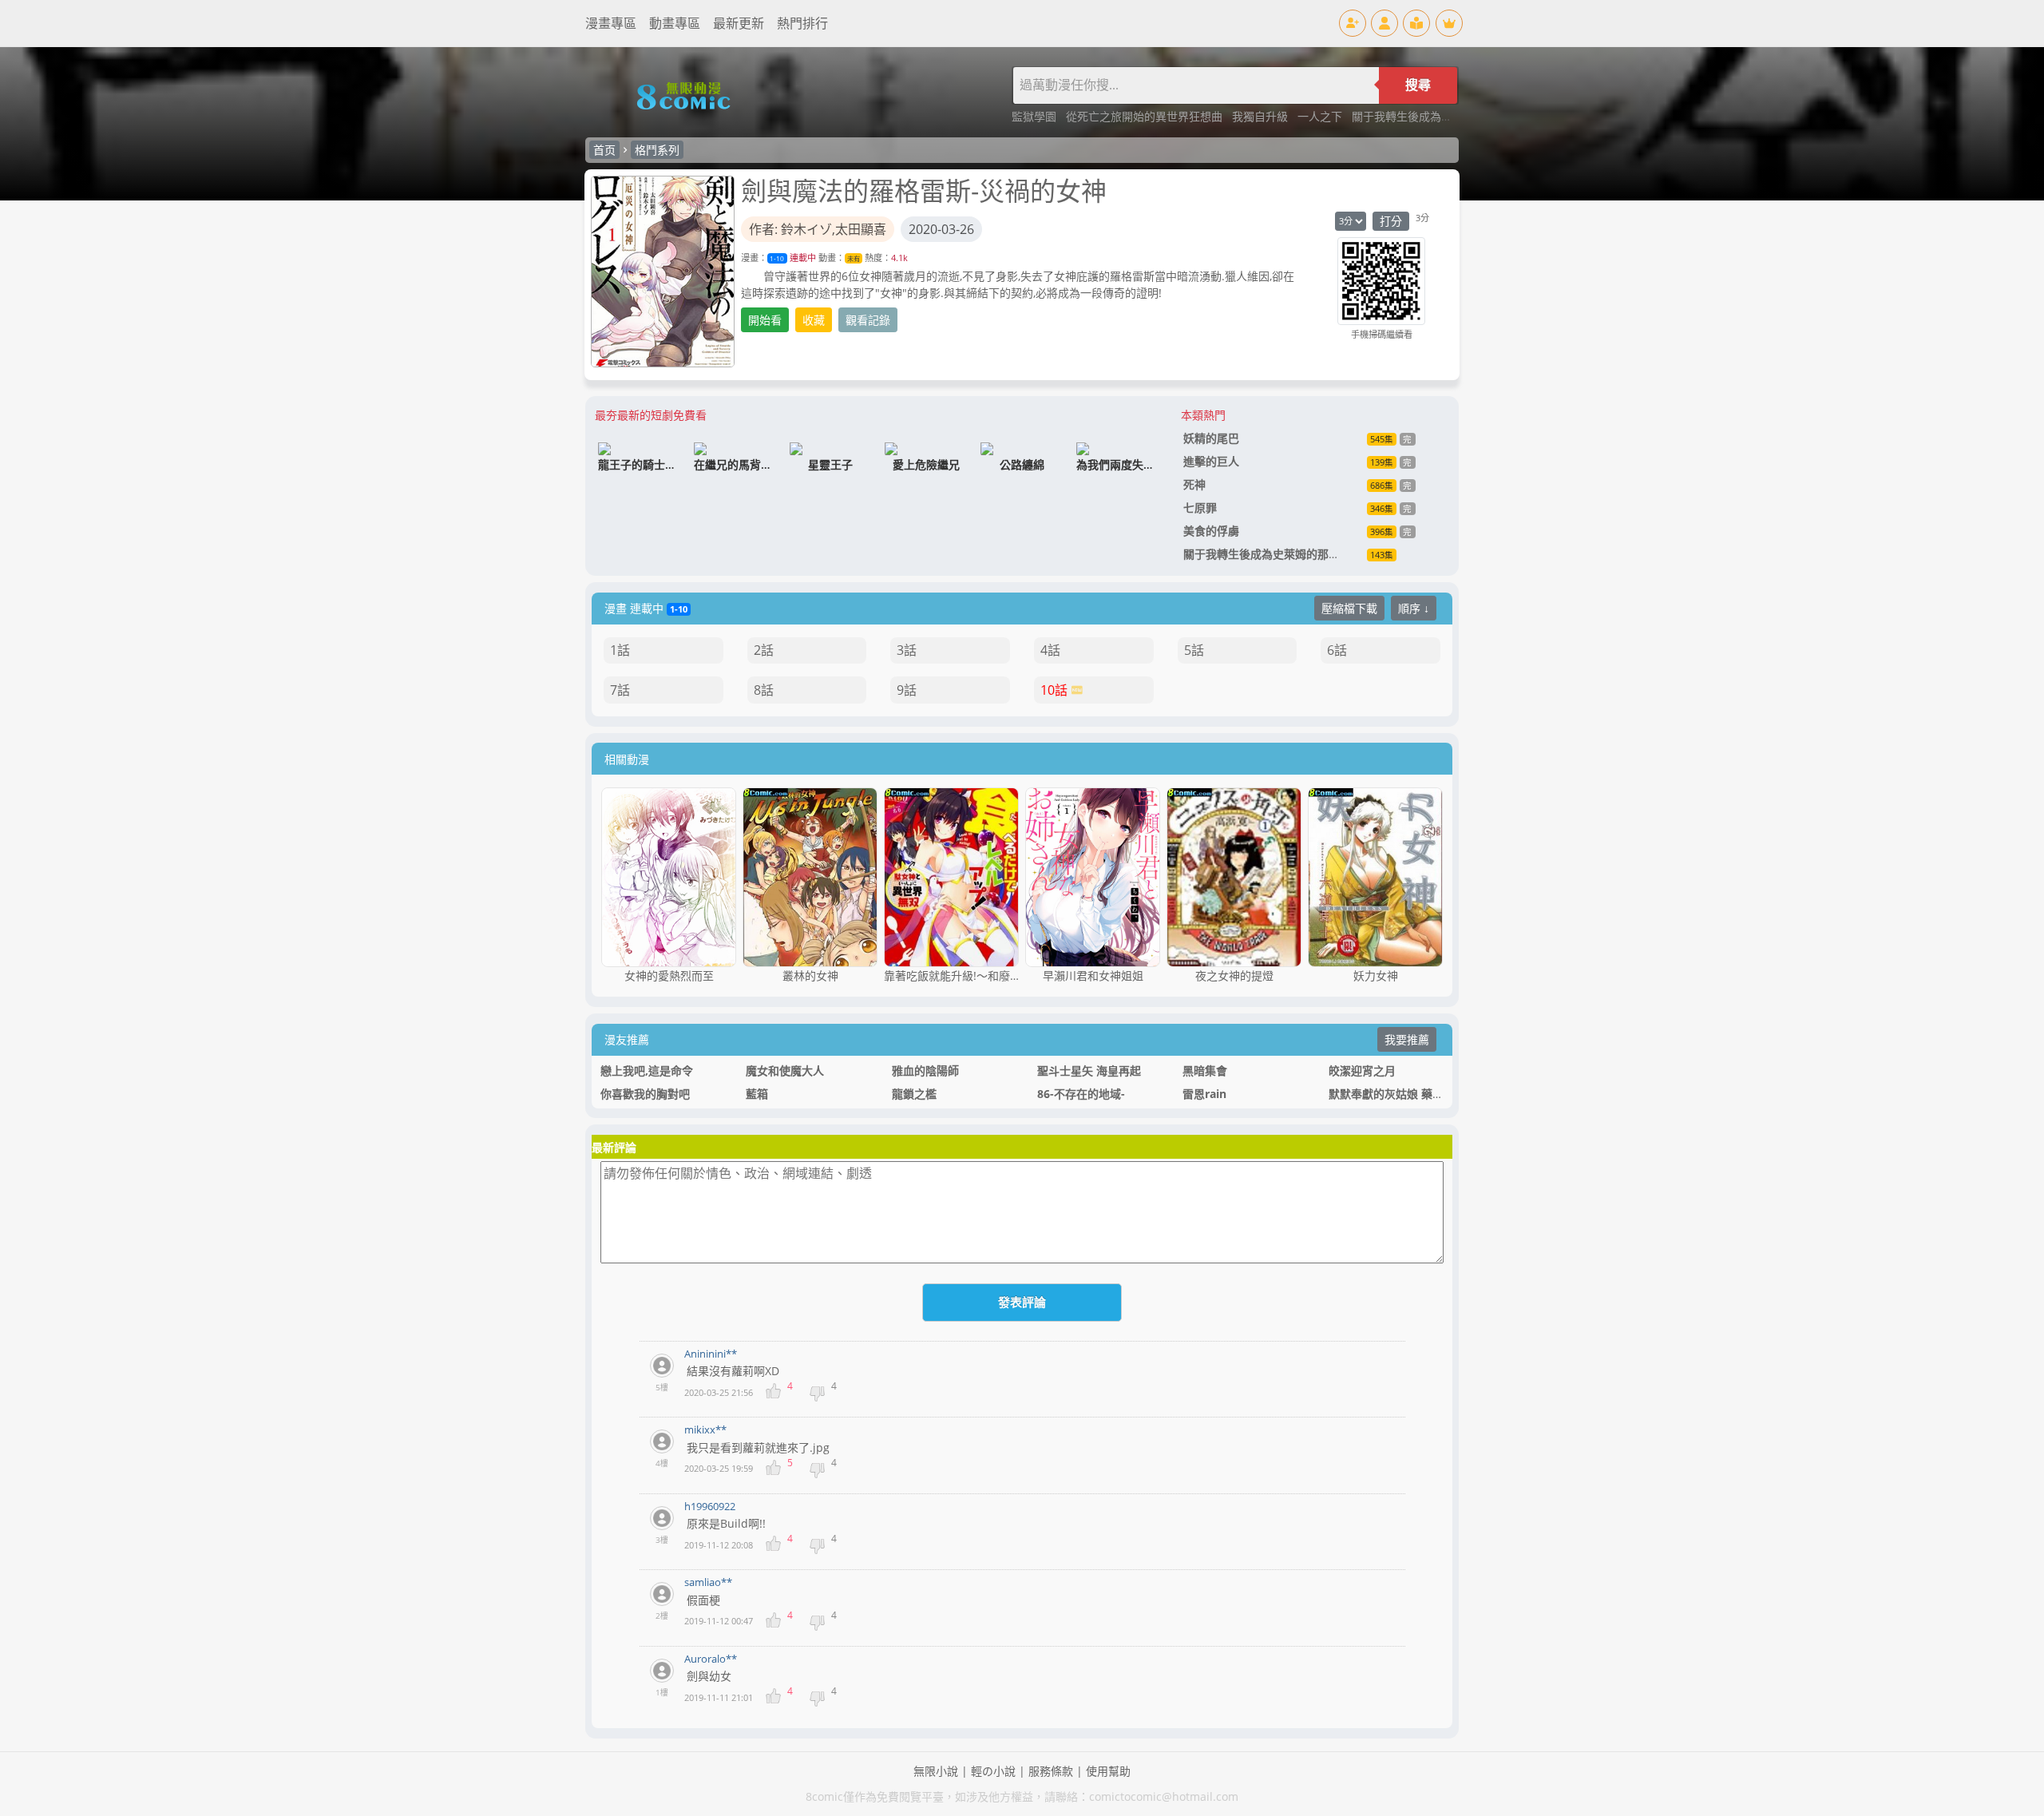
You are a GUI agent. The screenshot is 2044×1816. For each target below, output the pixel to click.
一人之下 (1321, 116)
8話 (764, 690)
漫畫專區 (611, 23)
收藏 (814, 320)
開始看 (765, 320)
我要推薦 (1407, 1039)
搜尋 (1418, 85)
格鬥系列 (657, 150)
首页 (604, 150)
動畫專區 (675, 23)
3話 (907, 650)
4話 (1050, 650)
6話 (1337, 650)
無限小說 (936, 1771)
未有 (854, 258)
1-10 (777, 258)
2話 (764, 650)
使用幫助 (1108, 1771)
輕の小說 (993, 1771)
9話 (907, 690)
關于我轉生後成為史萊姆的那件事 (1436, 116)
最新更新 (739, 23)
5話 (1194, 650)
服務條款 (1051, 1771)
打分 (1391, 221)
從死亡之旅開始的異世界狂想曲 (1146, 116)
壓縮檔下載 (1349, 608)
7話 (620, 690)
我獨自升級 (1262, 116)
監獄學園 (1036, 116)
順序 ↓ (1414, 608)
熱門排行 (802, 23)
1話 (620, 650)
